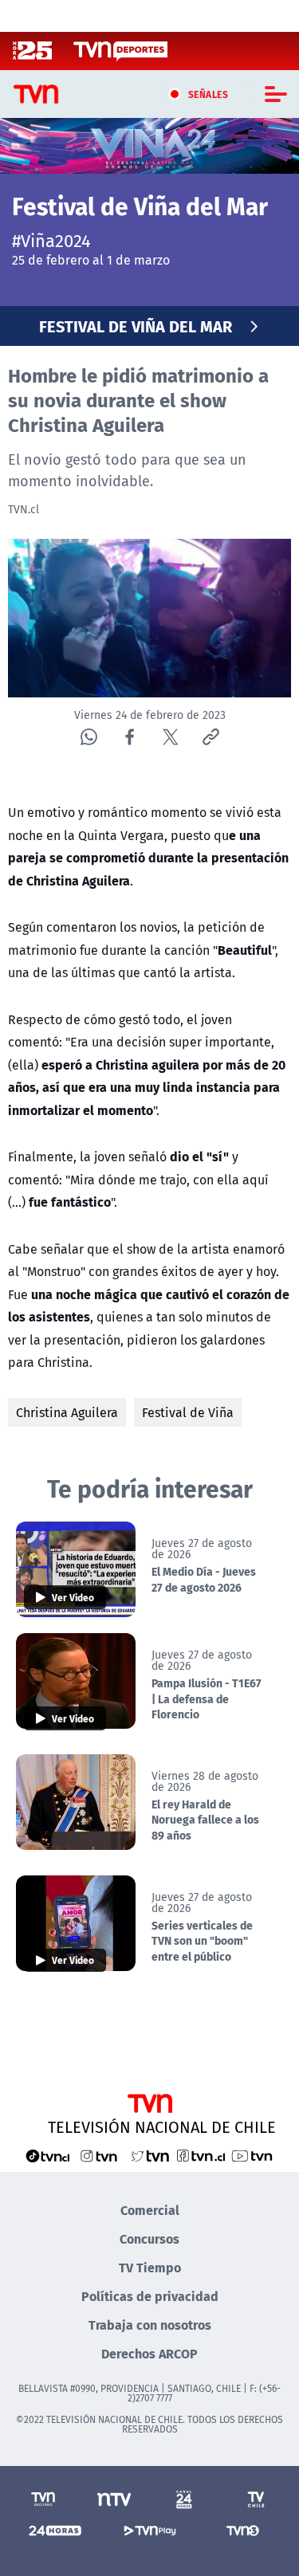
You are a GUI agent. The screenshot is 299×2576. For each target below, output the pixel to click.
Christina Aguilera (67, 1412)
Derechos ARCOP (149, 2353)
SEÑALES (209, 94)
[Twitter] (170, 737)
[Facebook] (130, 737)
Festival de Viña (188, 1412)
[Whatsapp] (89, 737)
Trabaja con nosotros (150, 2325)
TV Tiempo (150, 2267)
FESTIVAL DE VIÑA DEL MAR (136, 326)
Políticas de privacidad (150, 2296)
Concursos (149, 2238)
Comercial (150, 2210)
